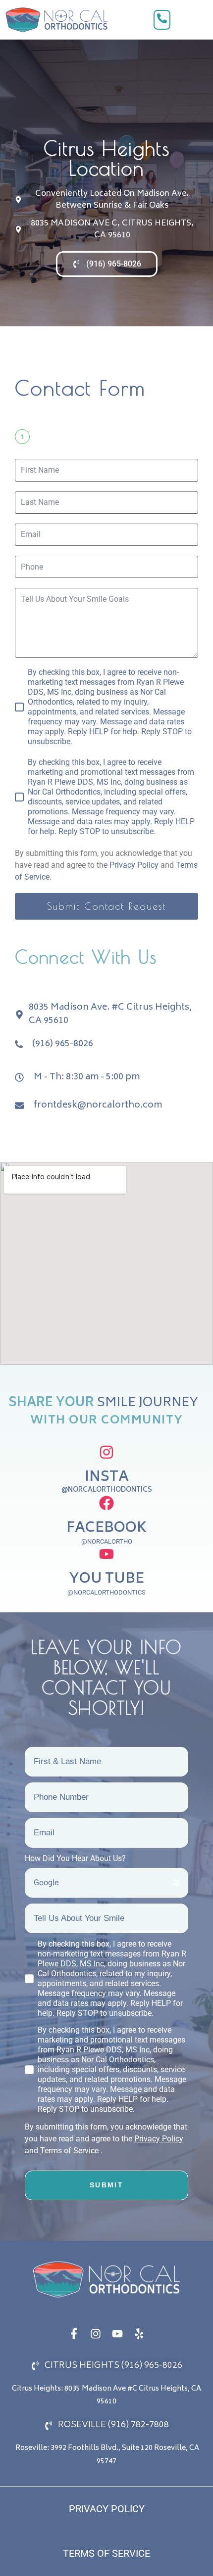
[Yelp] (139, 2334)
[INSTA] (106, 1452)
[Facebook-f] (74, 2334)
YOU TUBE (107, 1579)
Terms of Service (70, 2151)
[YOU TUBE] (106, 1554)
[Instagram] (96, 2334)
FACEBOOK (106, 1529)
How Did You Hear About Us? (75, 1858)
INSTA (107, 1478)
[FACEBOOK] (106, 1503)
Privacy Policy (134, 865)
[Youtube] (117, 2334)
